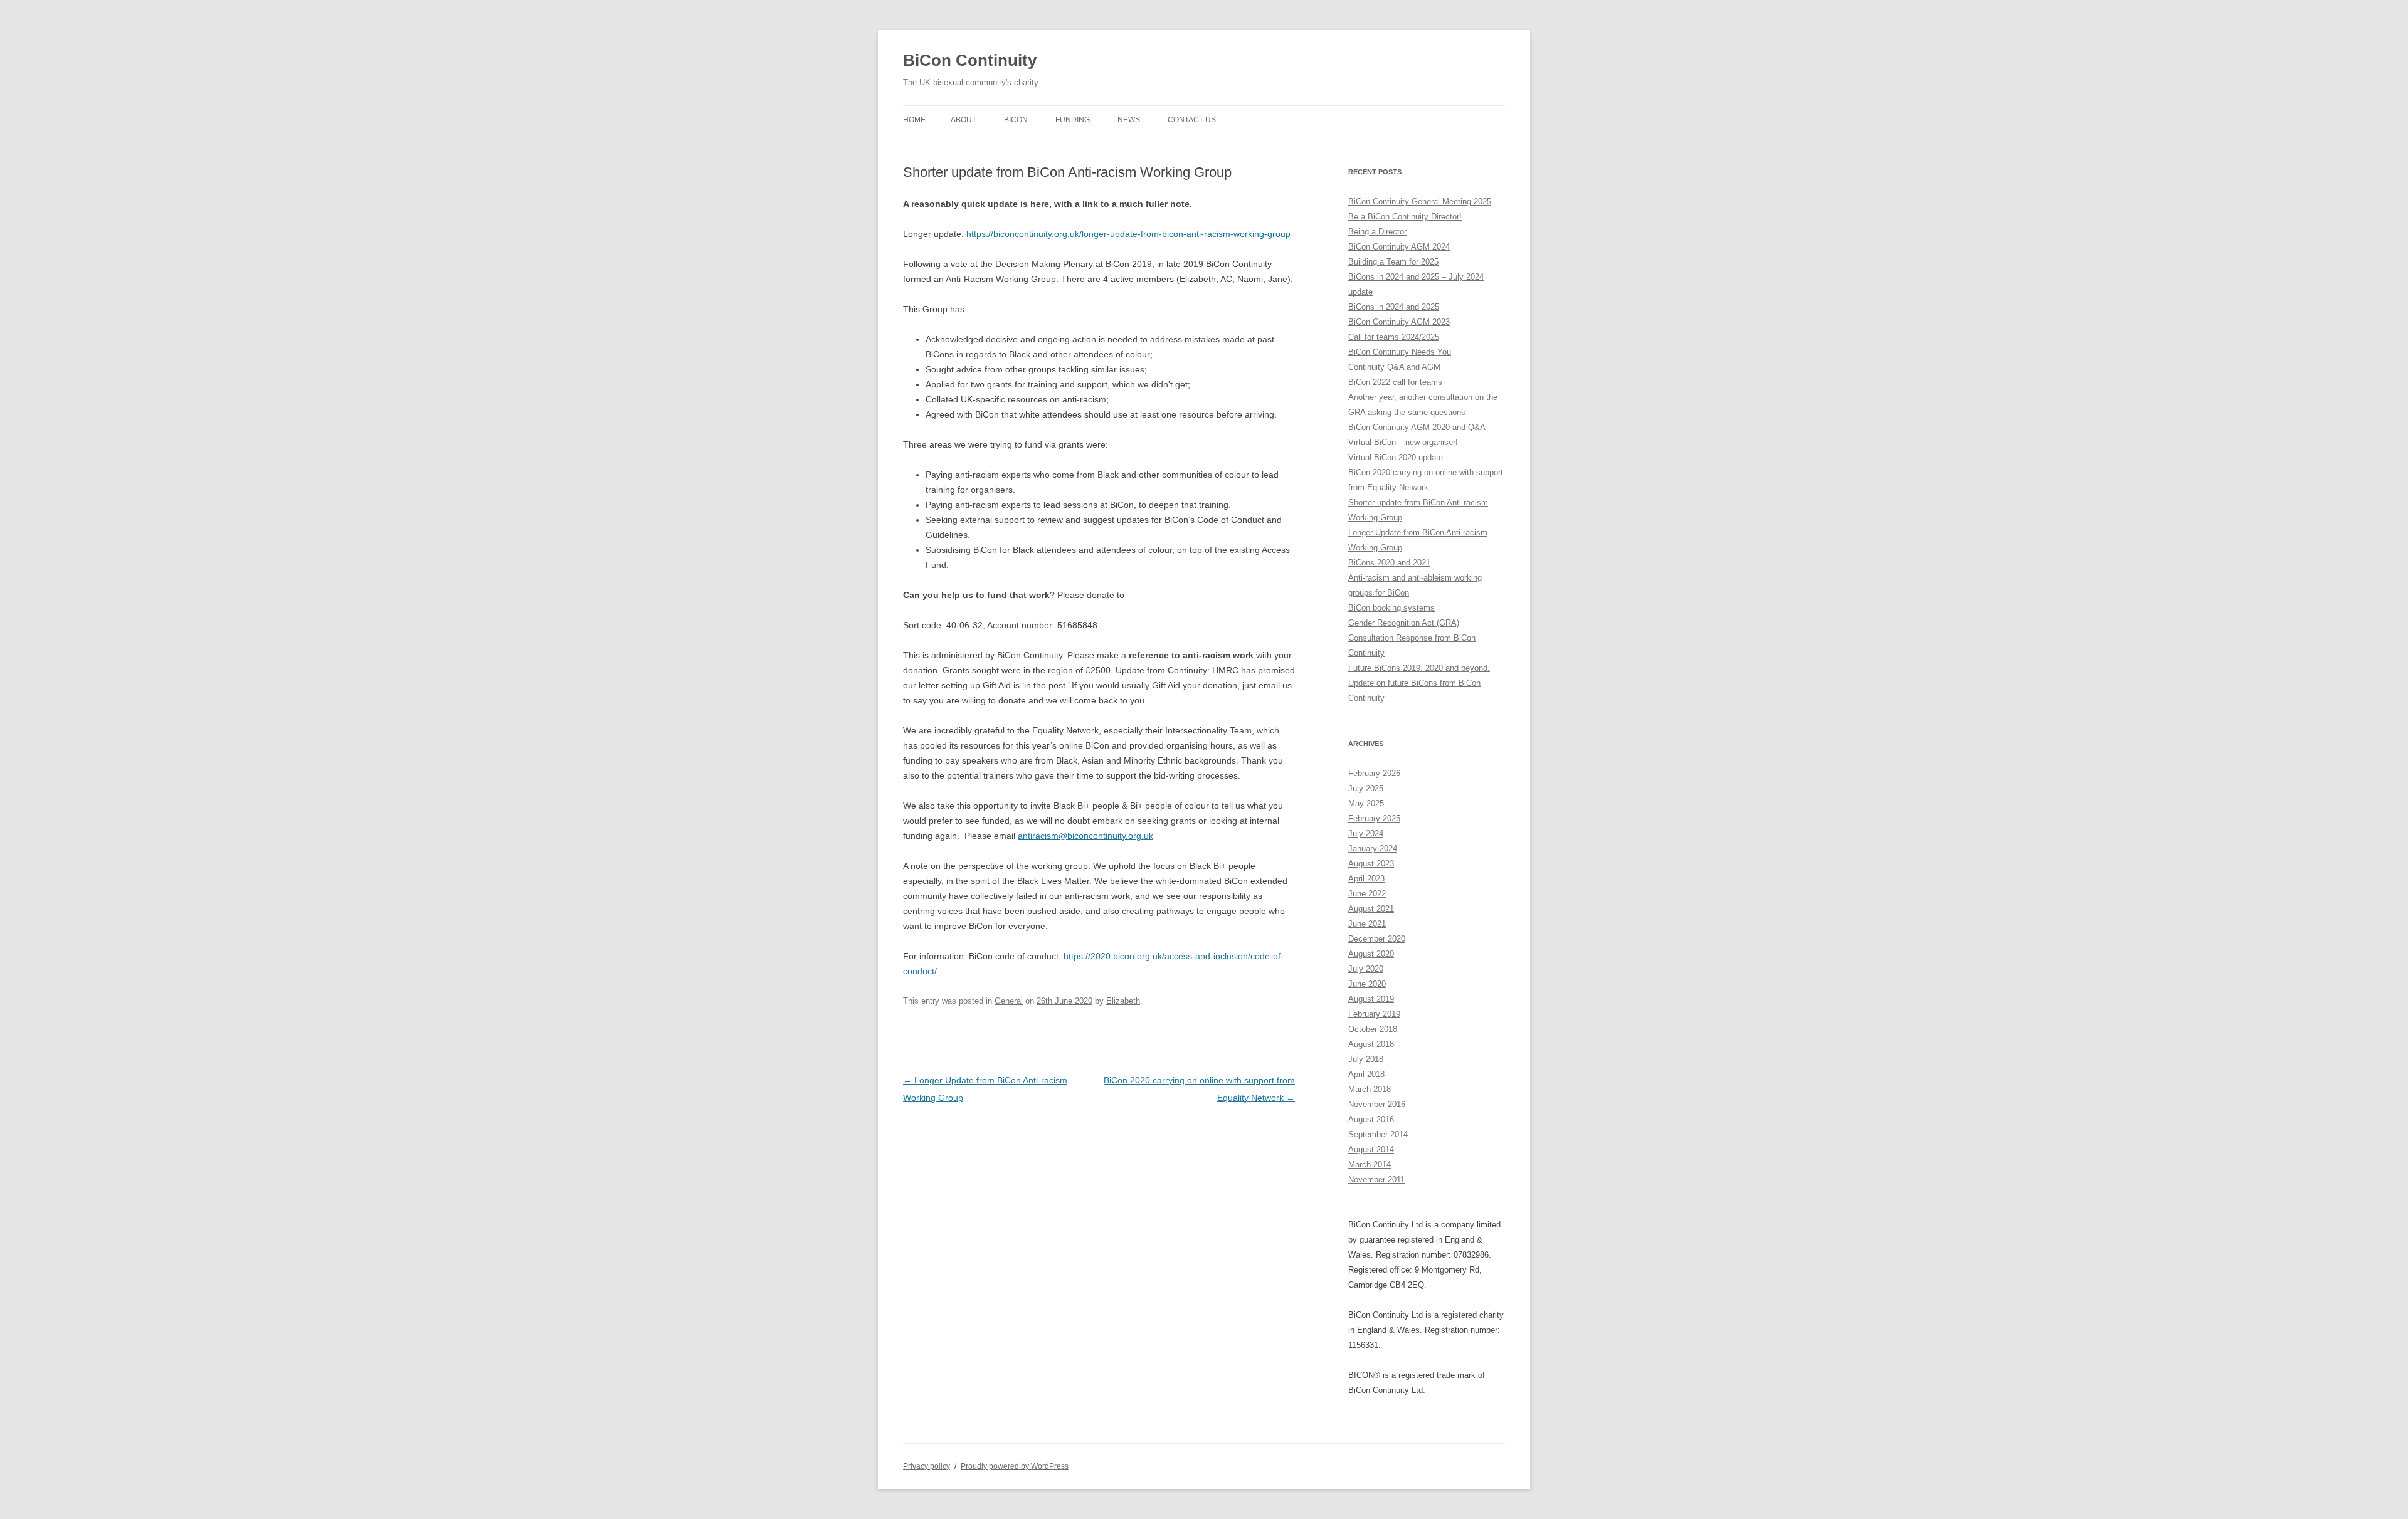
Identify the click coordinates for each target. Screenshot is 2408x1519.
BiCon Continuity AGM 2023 (1399, 322)
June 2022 (1367, 894)
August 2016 (1371, 1119)
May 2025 (1366, 803)
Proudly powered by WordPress (1015, 1466)
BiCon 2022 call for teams (1395, 382)
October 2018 (1373, 1029)
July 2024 (1366, 833)
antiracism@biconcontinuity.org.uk (1085, 836)
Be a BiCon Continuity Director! (1405, 217)
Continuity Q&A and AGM (1394, 367)
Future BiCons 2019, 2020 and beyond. (1419, 668)
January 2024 (1373, 849)
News (1129, 120)
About (964, 120)
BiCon (1016, 120)
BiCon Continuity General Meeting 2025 (1420, 202)
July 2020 (1366, 969)
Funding (1073, 120)
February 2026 (1374, 773)
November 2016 (1377, 1104)
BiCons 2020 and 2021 (1389, 563)
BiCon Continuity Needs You (1400, 352)
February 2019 (1374, 1014)
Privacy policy (927, 1466)
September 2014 (1378, 1134)
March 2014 (1370, 1164)
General (1009, 1001)
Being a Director (1377, 232)
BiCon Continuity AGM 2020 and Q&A (1417, 427)
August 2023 (1371, 864)
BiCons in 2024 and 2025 (1394, 307)
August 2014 (1371, 1149)
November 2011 (1376, 1180)
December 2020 (1377, 939)
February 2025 (1374, 818)
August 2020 (1371, 954)
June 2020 (1367, 984)
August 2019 (1371, 999)
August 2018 (1371, 1044)
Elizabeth (1123, 1001)
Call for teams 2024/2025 (1394, 337)
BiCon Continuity (970, 60)
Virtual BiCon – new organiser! (1403, 442)
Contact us (1192, 120)
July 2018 (1366, 1059)
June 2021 (1367, 924)
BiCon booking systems (1391, 608)
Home (914, 120)
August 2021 (1371, 909)
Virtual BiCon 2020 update (1396, 457)
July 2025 (1366, 788)
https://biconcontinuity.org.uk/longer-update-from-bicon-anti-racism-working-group (1128, 234)
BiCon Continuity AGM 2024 (1399, 247)
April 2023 (1366, 879)
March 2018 (1370, 1089)
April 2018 (1366, 1074)
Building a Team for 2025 (1393, 262)
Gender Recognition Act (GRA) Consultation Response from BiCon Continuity (1412, 638)
